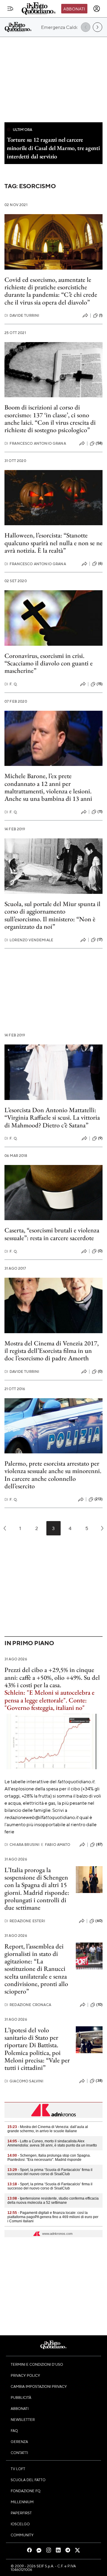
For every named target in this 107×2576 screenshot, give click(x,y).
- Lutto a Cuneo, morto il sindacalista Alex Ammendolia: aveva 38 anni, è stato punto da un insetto (52, 2143)
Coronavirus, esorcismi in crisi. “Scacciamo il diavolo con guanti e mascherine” (49, 663)
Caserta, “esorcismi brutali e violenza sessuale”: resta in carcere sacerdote (52, 1234)
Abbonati (74, 9)
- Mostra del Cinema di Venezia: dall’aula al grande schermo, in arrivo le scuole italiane (48, 2129)
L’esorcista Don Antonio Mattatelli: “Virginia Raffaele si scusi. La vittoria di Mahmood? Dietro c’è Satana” (52, 1118)
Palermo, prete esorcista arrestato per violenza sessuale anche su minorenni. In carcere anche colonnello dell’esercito (53, 1475)
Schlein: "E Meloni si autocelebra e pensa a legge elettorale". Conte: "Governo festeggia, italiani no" (49, 1700)
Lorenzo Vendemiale (29, 940)
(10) (99, 2005)
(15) (100, 684)
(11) (100, 812)
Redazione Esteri (25, 1921)
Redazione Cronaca (28, 2005)
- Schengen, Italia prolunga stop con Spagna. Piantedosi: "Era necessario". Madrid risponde (49, 2158)
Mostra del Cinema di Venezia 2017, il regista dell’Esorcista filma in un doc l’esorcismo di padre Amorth (52, 1351)
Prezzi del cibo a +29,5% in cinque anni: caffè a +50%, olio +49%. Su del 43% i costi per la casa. (52, 1677)
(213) (99, 1499)
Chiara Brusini (22, 1845)
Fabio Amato (56, 1845)
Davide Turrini (22, 315)
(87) (99, 1844)
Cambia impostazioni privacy (39, 2386)
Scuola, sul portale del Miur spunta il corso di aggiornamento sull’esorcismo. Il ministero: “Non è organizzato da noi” (52, 915)
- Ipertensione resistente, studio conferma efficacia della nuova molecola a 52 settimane (53, 2201)
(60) (99, 1921)
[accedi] (97, 9)
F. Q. (11, 684)
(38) (99, 2081)
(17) (100, 939)
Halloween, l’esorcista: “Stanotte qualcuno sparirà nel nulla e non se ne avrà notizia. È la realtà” (53, 543)
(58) (99, 443)
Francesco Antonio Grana (35, 443)
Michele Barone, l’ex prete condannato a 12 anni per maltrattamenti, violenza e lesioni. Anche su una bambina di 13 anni (48, 787)
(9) (100, 1138)
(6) (100, 563)
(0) (100, 1251)
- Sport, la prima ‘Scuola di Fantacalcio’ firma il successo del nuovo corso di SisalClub (50, 2172)
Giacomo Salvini (24, 2081)
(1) (101, 315)
